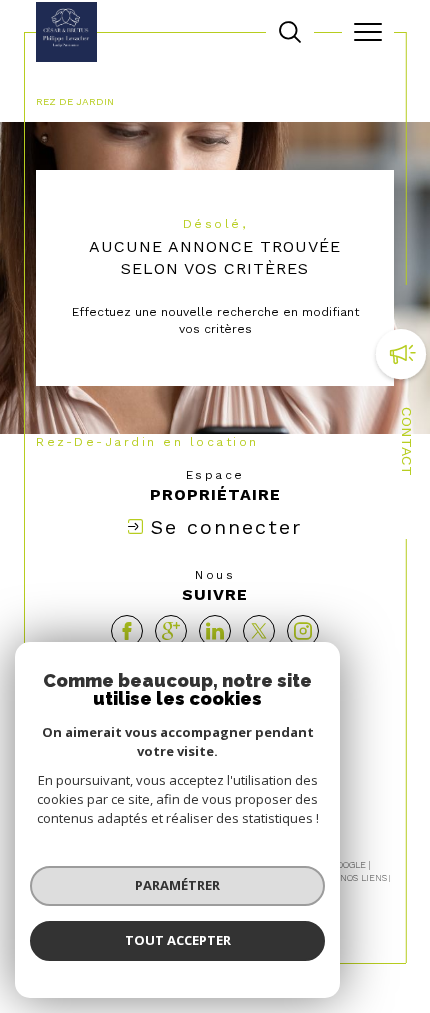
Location (311, 84)
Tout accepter (178, 940)
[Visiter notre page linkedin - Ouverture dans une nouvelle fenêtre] (215, 631)
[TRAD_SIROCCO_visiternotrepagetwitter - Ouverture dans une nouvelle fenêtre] (259, 631)
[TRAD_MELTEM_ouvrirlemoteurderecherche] (290, 32)
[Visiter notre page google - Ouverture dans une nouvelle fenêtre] (171, 631)
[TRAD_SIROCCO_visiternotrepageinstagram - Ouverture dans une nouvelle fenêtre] (303, 631)
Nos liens (363, 878)
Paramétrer (177, 885)
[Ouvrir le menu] (368, 32)
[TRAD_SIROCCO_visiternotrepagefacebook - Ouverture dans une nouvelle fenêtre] (127, 631)
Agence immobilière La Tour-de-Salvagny (152, 84)
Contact (407, 441)
